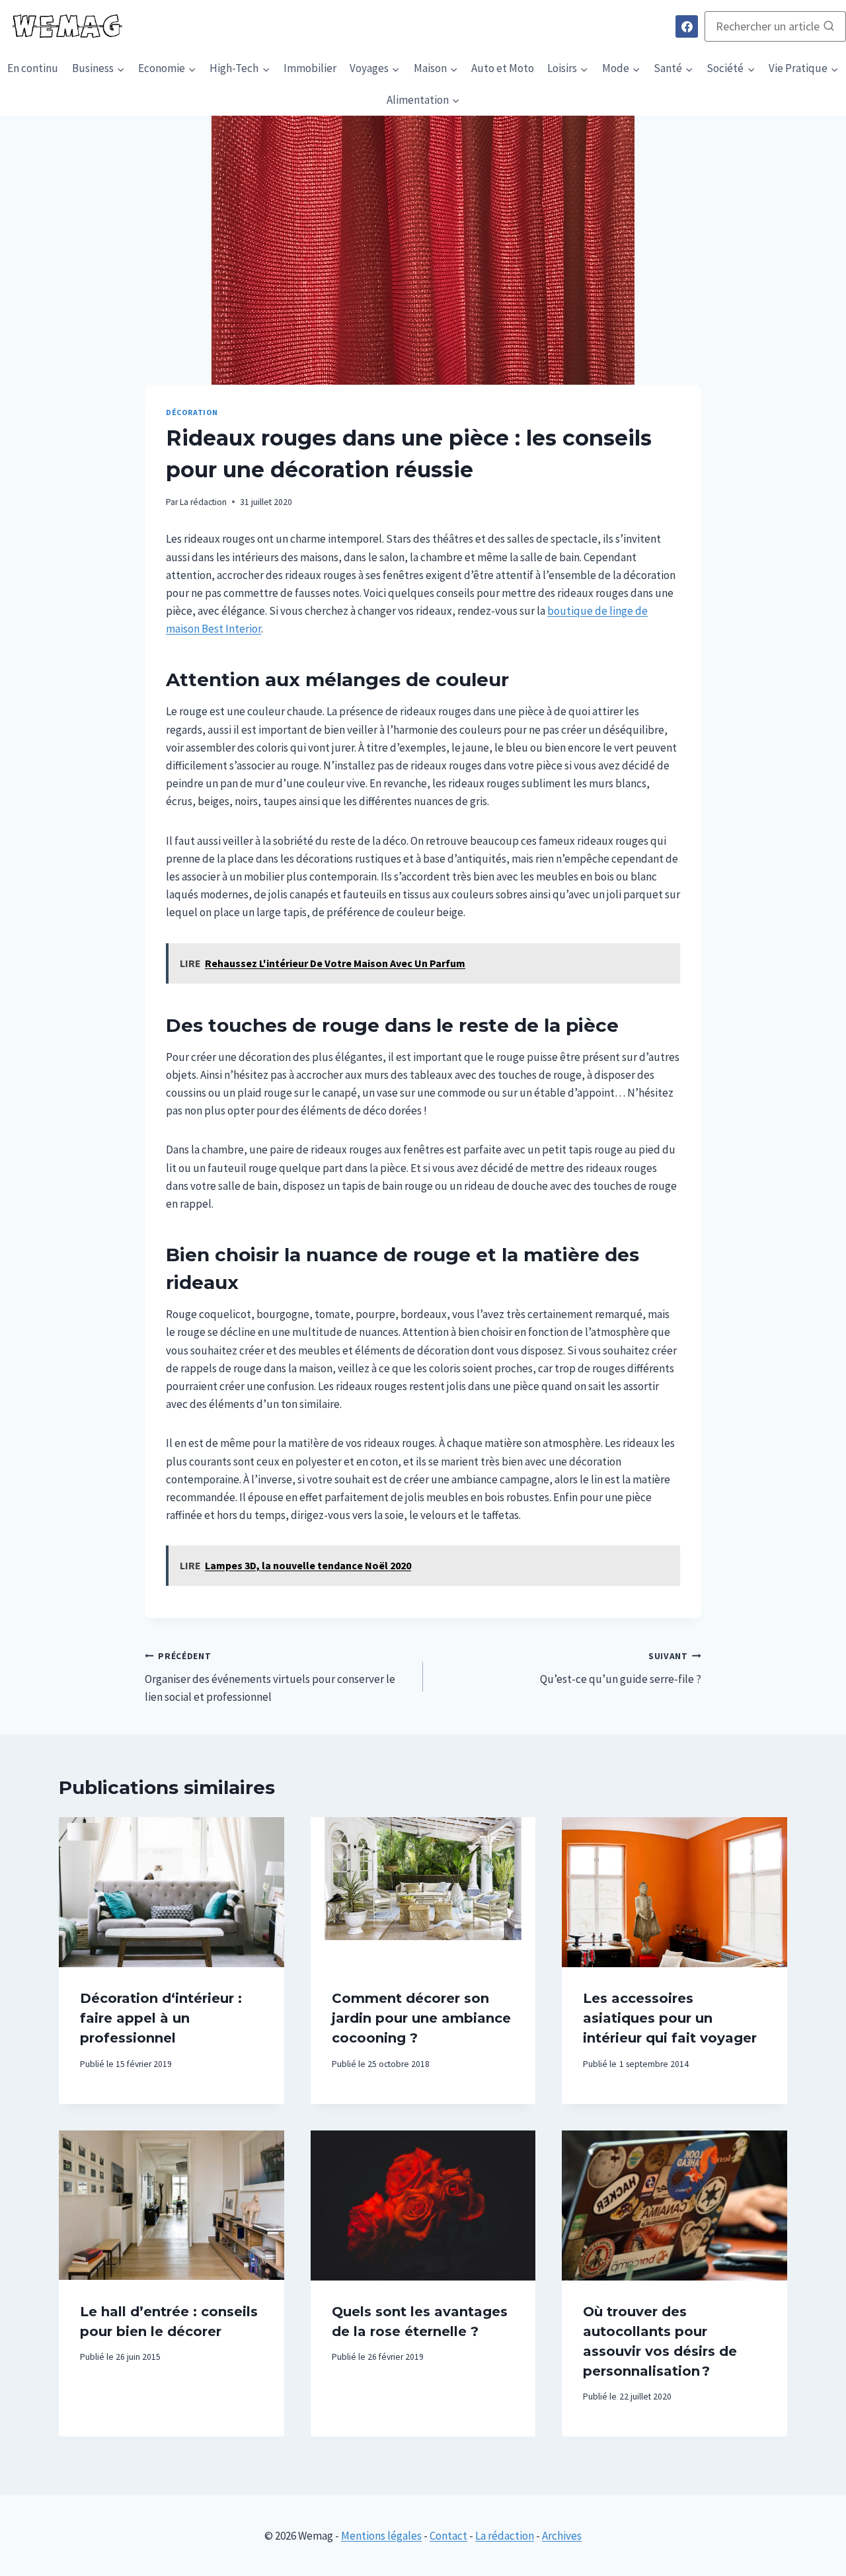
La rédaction (203, 502)
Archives (562, 2536)
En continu (33, 68)
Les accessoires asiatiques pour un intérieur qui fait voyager (670, 2018)
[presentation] (172, 1892)
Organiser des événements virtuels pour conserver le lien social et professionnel (270, 1677)
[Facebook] (687, 26)
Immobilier (310, 68)
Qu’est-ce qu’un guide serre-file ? (621, 1668)
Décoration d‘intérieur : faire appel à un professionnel (161, 2018)
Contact (448, 2536)
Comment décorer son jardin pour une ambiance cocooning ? (421, 2018)
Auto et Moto (503, 68)
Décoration (192, 412)
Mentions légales (381, 2536)
